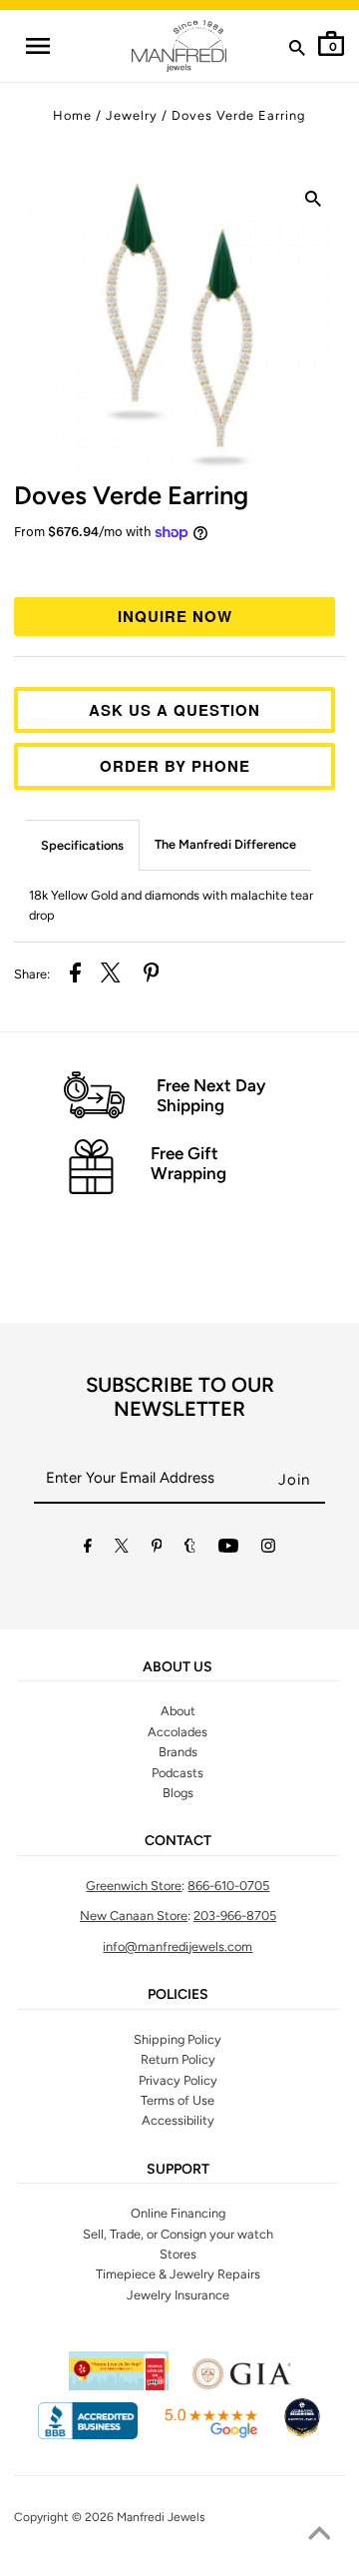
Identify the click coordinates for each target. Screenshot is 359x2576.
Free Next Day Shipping (211, 1095)
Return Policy (178, 2059)
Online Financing (178, 2213)
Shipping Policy (178, 2039)
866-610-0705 (228, 1886)
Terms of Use (178, 2100)
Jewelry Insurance (178, 2295)
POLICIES (178, 1995)
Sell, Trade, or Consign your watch (178, 2234)
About (178, 1711)
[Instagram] (268, 1549)
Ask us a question (175, 710)
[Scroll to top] (319, 2536)
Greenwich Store (134, 1886)
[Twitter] (122, 1549)
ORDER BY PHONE (175, 766)
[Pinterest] (157, 1549)
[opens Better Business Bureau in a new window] (88, 2435)
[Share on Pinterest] (152, 975)
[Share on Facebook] (75, 975)
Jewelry (132, 115)
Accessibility (178, 2120)
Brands (178, 1752)
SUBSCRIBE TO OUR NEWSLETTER (180, 1397)
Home (72, 115)
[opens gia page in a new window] (241, 2386)
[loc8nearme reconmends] (302, 2435)
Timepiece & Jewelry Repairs (178, 2274)
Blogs (178, 1793)
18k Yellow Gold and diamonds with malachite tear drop (171, 905)
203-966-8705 (235, 1916)
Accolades (178, 1732)
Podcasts (178, 1773)
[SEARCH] (297, 52)
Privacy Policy (178, 2080)
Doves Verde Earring (238, 115)
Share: (32, 974)
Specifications (82, 845)
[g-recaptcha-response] (179, 2564)
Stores (178, 2254)
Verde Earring (131, 495)
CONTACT (178, 1841)
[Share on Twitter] (111, 975)
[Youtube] (228, 1549)
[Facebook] (88, 1549)
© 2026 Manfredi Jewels (139, 2517)
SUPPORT (178, 2170)
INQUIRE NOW (175, 616)
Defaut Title (179, 567)
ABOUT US (178, 1667)
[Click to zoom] (313, 203)
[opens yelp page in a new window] (119, 2386)
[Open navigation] (38, 46)
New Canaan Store (134, 1916)
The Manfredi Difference (225, 844)
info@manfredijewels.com (178, 1946)
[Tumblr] (190, 1549)
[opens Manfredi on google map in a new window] (210, 2435)
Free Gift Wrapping (188, 1163)
